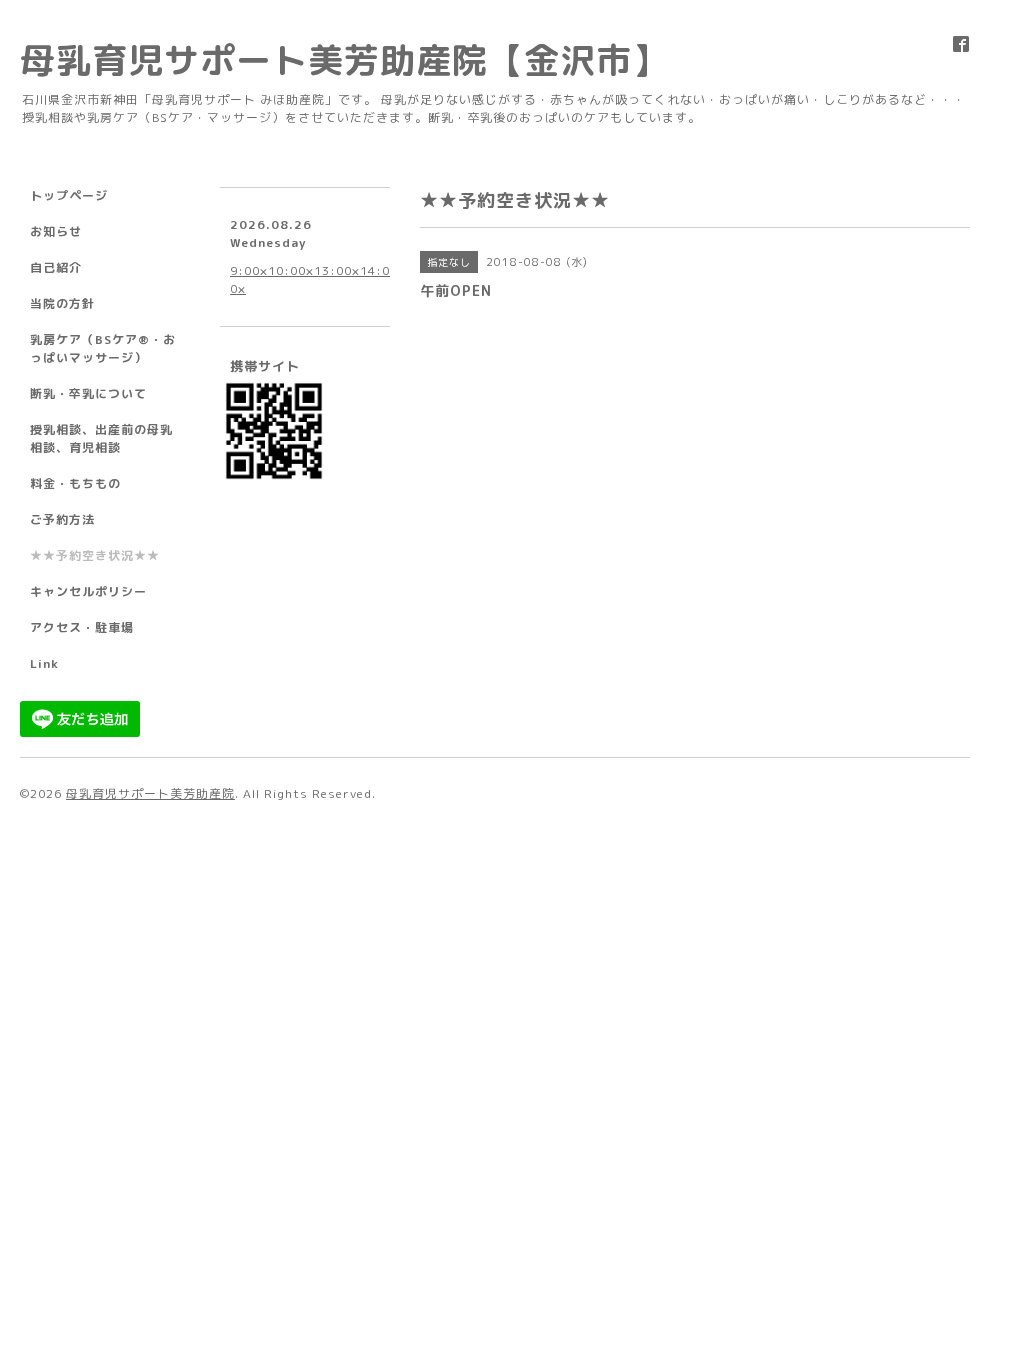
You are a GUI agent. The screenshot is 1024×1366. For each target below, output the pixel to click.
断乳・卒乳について (88, 393)
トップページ (69, 195)
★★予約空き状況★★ (95, 555)
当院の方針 (62, 303)
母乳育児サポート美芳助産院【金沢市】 (344, 59)
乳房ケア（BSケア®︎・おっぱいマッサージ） (103, 348)
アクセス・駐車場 (82, 627)
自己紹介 (56, 267)
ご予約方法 (62, 519)
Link (44, 663)
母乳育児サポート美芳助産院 (150, 793)
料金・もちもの (75, 483)
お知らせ (56, 231)
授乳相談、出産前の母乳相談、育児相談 (101, 438)
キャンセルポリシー (88, 591)
